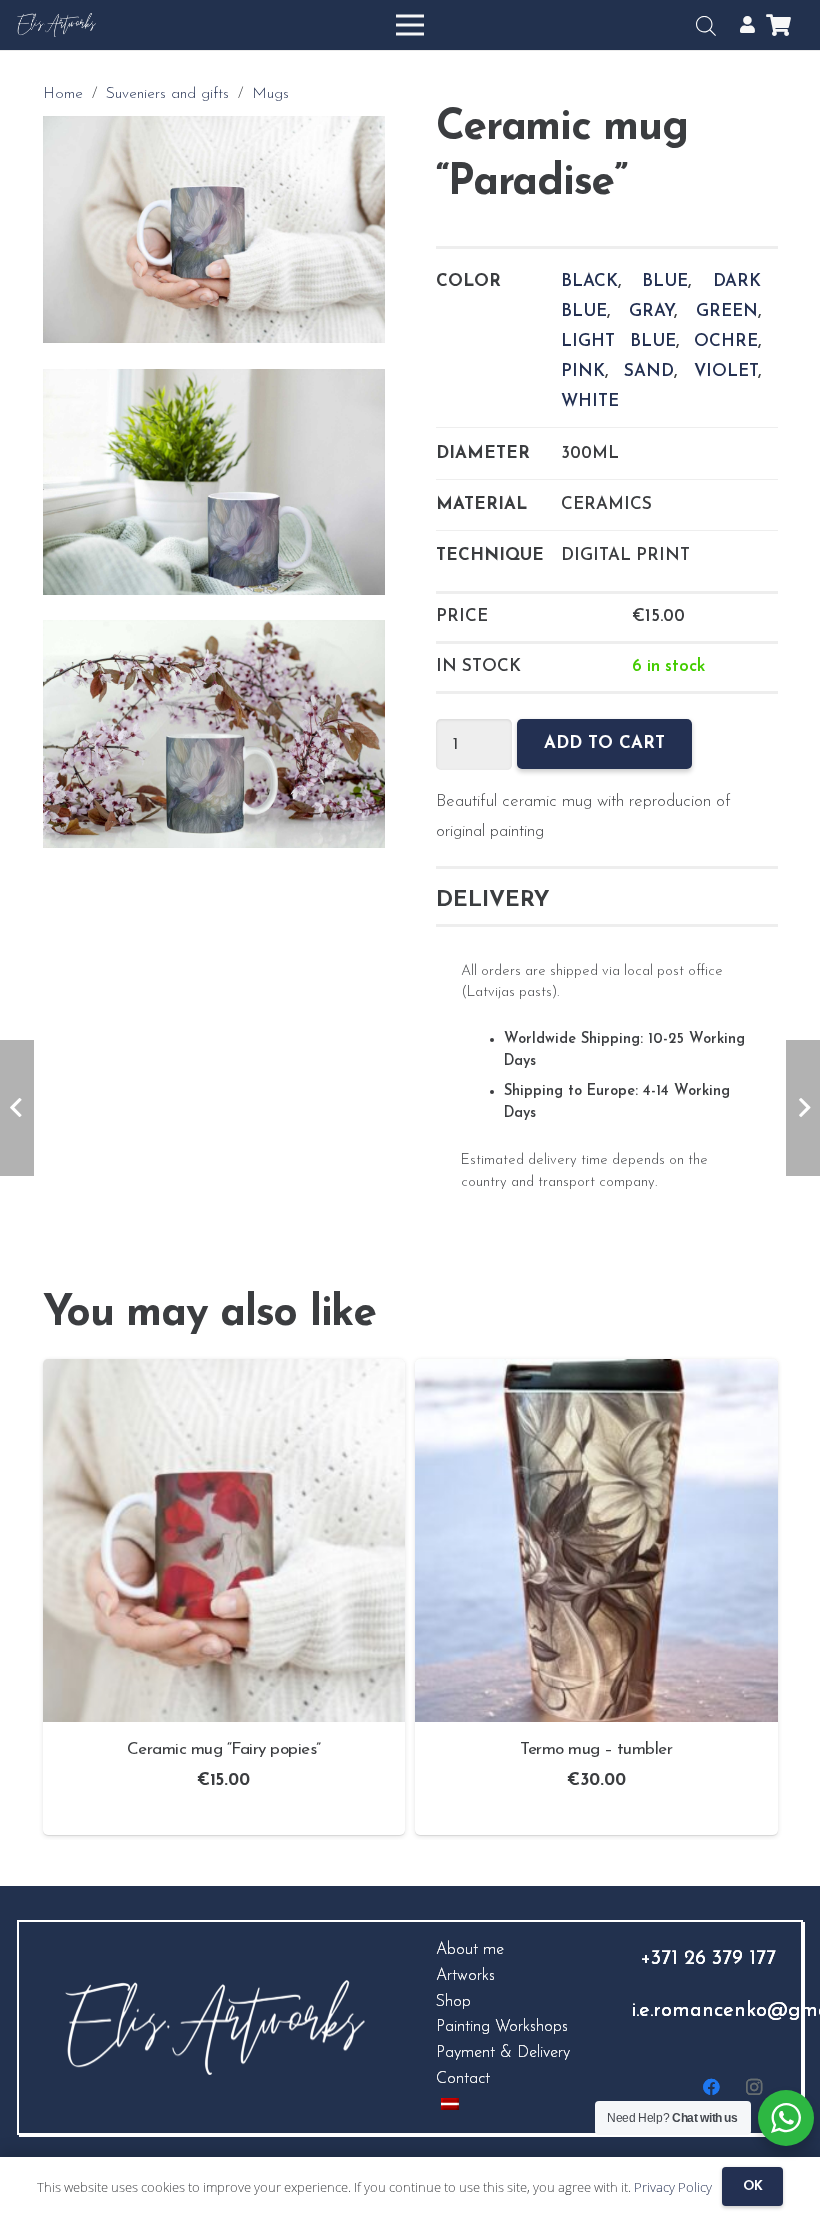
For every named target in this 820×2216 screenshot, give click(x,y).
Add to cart (604, 743)
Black (589, 281)
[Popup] (747, 25)
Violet (726, 371)
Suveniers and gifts (167, 94)
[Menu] (409, 25)
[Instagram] (754, 2087)
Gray (651, 311)
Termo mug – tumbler (596, 1749)
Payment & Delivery (503, 2053)
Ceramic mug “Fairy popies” (224, 1749)
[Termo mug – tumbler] (596, 1373)
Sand (649, 371)
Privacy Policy (673, 2187)
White (590, 401)
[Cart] (779, 25)
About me (470, 1950)
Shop (453, 2002)
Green (727, 311)
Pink (583, 371)
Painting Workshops (502, 2027)
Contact (463, 2079)
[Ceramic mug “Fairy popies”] (224, 1373)
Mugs (270, 94)
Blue (665, 281)
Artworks (465, 1976)
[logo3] (56, 25)
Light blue (618, 341)
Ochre (726, 341)
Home (63, 94)
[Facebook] (712, 2087)
